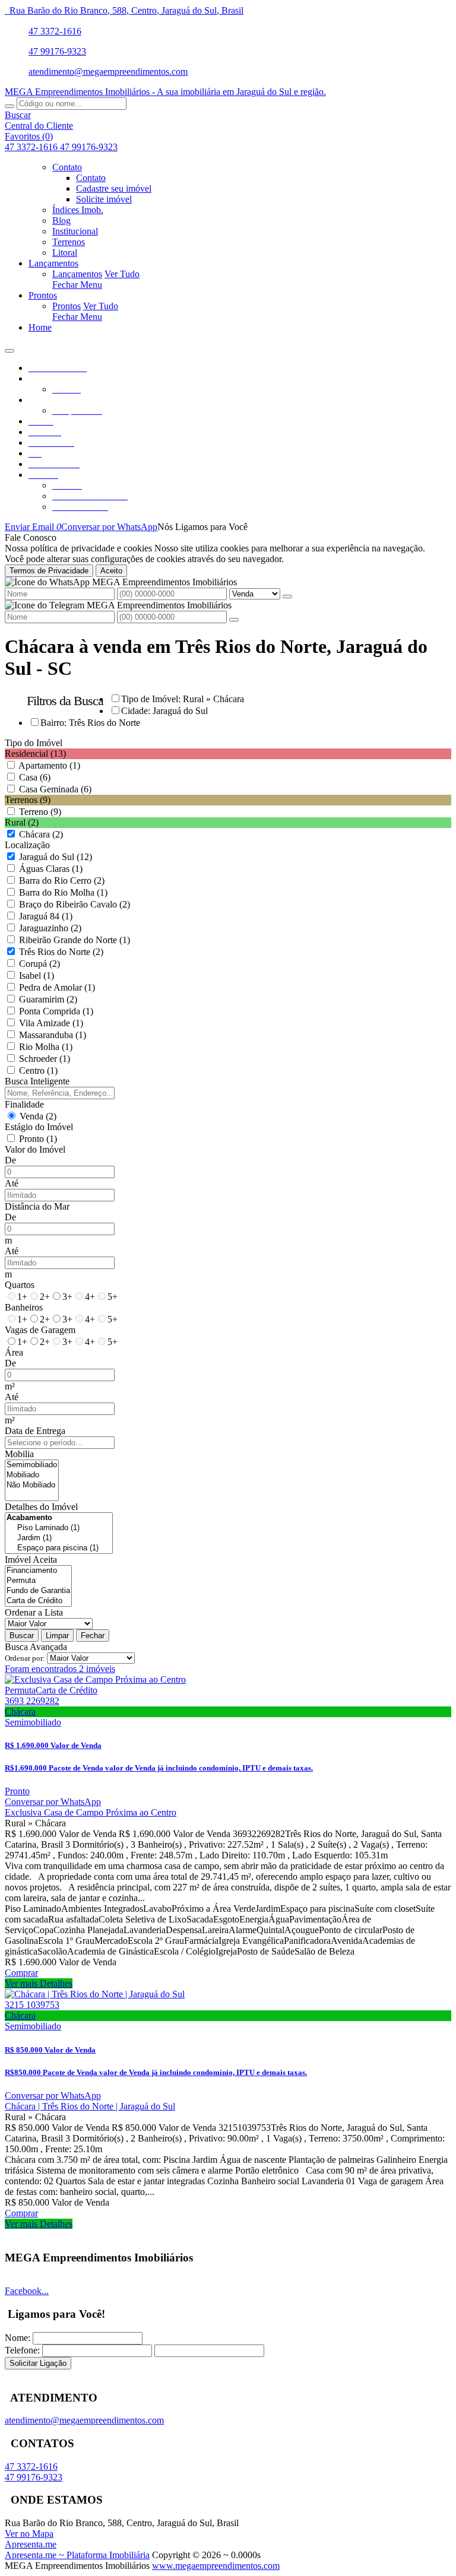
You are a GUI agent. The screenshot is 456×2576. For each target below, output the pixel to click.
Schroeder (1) (45, 1059)
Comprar (21, 1973)
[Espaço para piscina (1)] (59, 1548)
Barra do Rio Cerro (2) (62, 881)
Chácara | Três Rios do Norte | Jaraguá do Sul (90, 2106)
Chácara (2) (41, 834)
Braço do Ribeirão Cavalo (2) (75, 904)
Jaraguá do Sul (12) (56, 857)
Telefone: (22, 2350)
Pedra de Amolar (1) (57, 987)
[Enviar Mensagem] (234, 620)
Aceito (111, 571)
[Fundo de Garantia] (38, 1591)
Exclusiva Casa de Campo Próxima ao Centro (91, 1812)
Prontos (66, 306)
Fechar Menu (77, 285)
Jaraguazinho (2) (50, 928)
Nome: (18, 2338)
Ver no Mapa (29, 2534)
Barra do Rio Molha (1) (63, 892)
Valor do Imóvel (35, 1149)
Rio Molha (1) (46, 1047)
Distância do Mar (37, 1206)
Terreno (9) (40, 812)
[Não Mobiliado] (32, 1485)
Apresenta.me (31, 2544)
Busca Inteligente (37, 1081)
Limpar (57, 1636)
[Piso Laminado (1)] (59, 1528)
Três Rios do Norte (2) (61, 952)
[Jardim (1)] (59, 1538)
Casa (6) (35, 777)
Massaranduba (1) (53, 1035)
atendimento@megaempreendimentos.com (108, 72)
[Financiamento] (38, 1571)
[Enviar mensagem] (287, 597)
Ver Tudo (122, 274)
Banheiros (24, 1307)
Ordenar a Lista (34, 1612)
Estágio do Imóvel (39, 1127)
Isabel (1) (37, 975)
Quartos (20, 1285)
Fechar (93, 1636)
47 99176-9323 (57, 51)
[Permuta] (38, 1581)
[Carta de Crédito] (38, 1601)
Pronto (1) (38, 1139)
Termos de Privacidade (49, 571)
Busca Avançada (36, 1647)
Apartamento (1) (49, 765)
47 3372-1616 (55, 31)
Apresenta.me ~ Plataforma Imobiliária (77, 2555)
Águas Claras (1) (51, 869)
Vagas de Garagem (40, 1330)
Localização (27, 845)
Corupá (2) (39, 964)
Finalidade (24, 1104)
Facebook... (27, 2291)
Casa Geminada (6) (55, 789)
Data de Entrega (35, 1431)
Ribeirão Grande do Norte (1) (75, 940)
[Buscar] (9, 106)
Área (14, 1352)
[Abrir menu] (9, 348)
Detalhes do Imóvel (41, 1507)
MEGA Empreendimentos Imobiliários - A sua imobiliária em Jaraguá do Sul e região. (165, 92)
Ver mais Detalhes (39, 1983)
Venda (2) (38, 1116)
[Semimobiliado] (32, 1465)
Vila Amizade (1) (51, 1023)
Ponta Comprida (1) (56, 1011)
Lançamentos (77, 274)
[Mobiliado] (32, 1475)
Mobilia (19, 1454)
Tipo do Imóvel (34, 743)
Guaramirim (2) (48, 999)
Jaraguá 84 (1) (46, 916)
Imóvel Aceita (31, 1560)
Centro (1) (38, 1070)
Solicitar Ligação (38, 2363)
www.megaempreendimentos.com (216, 2566)
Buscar (22, 1636)
